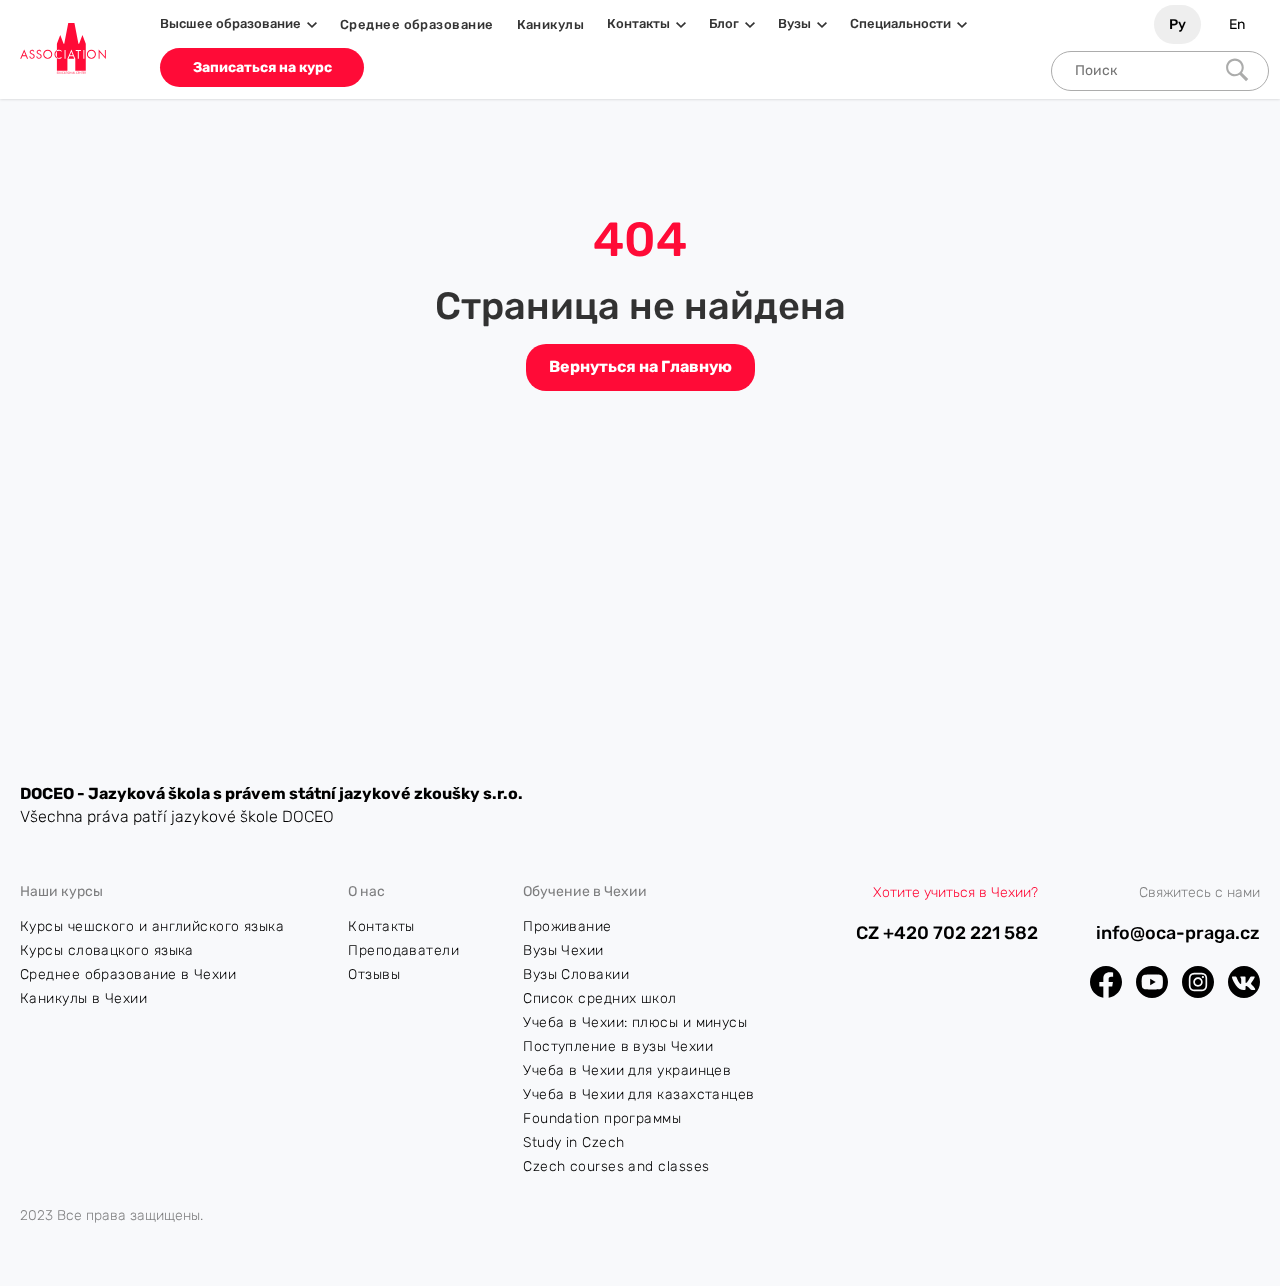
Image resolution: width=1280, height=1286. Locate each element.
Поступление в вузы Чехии (618, 1046)
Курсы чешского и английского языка (152, 926)
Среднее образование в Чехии (128, 974)
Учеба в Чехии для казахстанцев (639, 1094)
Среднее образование (417, 24)
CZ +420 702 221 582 (947, 933)
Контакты (638, 24)
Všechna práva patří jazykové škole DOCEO (177, 816)
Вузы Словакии (576, 974)
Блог (724, 24)
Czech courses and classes (616, 1166)
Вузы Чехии (563, 950)
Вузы (794, 24)
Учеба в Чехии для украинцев (627, 1070)
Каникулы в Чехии (83, 998)
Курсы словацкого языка (107, 950)
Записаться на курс (262, 67)
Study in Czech (573, 1142)
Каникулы (551, 24)
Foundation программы (602, 1118)
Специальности (900, 24)
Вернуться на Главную (640, 366)
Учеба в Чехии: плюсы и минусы (635, 1022)
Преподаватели (403, 950)
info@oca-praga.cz (1178, 933)
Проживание (567, 926)
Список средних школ (600, 998)
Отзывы (374, 974)
